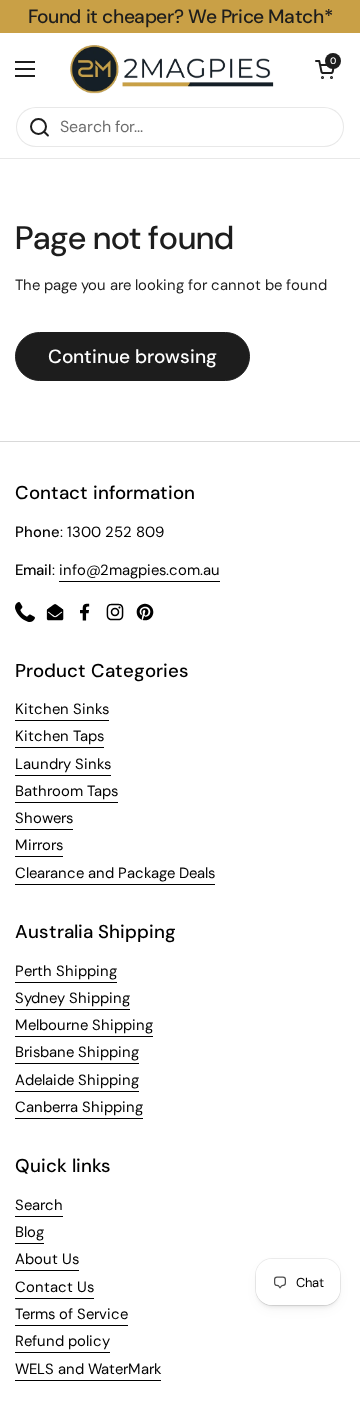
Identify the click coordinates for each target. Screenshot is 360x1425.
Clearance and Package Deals (115, 873)
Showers (44, 818)
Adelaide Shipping (77, 1080)
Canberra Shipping (79, 1107)
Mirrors (39, 845)
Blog (29, 1232)
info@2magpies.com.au (139, 570)
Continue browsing (132, 356)
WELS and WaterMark (88, 1369)
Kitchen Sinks (62, 709)
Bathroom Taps (66, 791)
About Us (47, 1259)
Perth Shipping (66, 971)
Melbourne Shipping (84, 1025)
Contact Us (54, 1287)
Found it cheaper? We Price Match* (180, 16)
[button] (325, 69)
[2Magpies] (175, 69)
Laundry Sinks (63, 764)
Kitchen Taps (59, 736)
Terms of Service (71, 1314)
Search (39, 1205)
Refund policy (62, 1341)
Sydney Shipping (72, 998)
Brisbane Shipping (77, 1052)
